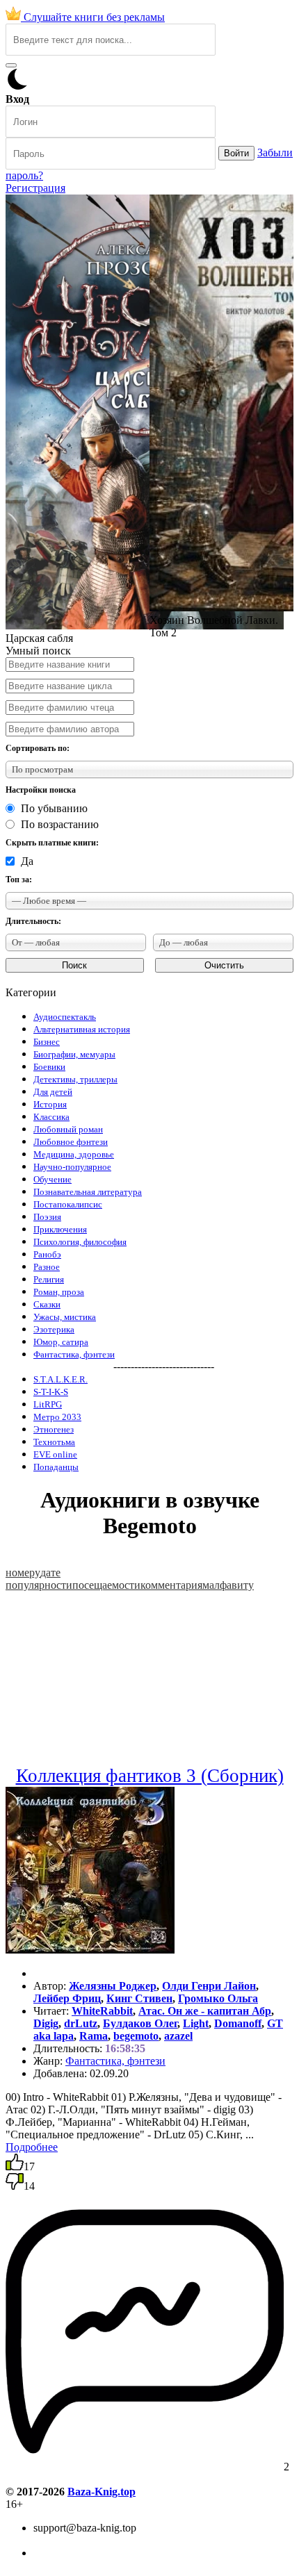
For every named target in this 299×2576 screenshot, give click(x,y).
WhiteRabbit (102, 2011)
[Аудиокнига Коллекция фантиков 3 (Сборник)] (90, 1950)
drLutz (81, 2023)
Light (196, 2023)
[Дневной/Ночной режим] (17, 86)
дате (50, 1572)
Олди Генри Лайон (209, 1986)
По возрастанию (60, 824)
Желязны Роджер (113, 1986)
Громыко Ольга (218, 1998)
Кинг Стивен (139, 1998)
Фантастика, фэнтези (115, 2061)
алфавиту (232, 1585)
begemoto (136, 2036)
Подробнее (32, 2147)
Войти (236, 153)
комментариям (175, 1585)
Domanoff (238, 2023)
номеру (23, 1572)
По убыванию (54, 808)
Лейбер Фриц (67, 1998)
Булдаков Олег (140, 2023)
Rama (94, 2036)
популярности (39, 1585)
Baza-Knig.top (102, 2492)
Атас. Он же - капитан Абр (205, 2011)
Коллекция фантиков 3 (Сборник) (150, 1776)
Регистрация (35, 188)
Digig (46, 2023)
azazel (178, 2036)
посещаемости (106, 1585)
